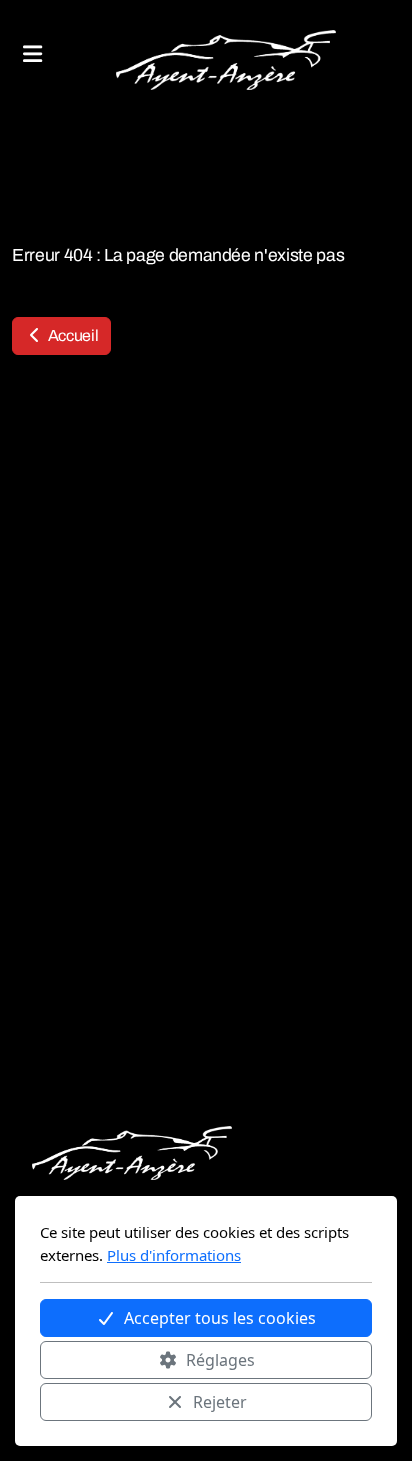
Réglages (220, 1360)
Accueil (71, 335)
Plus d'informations (174, 1255)
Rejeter (220, 1402)
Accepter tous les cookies (220, 1318)
